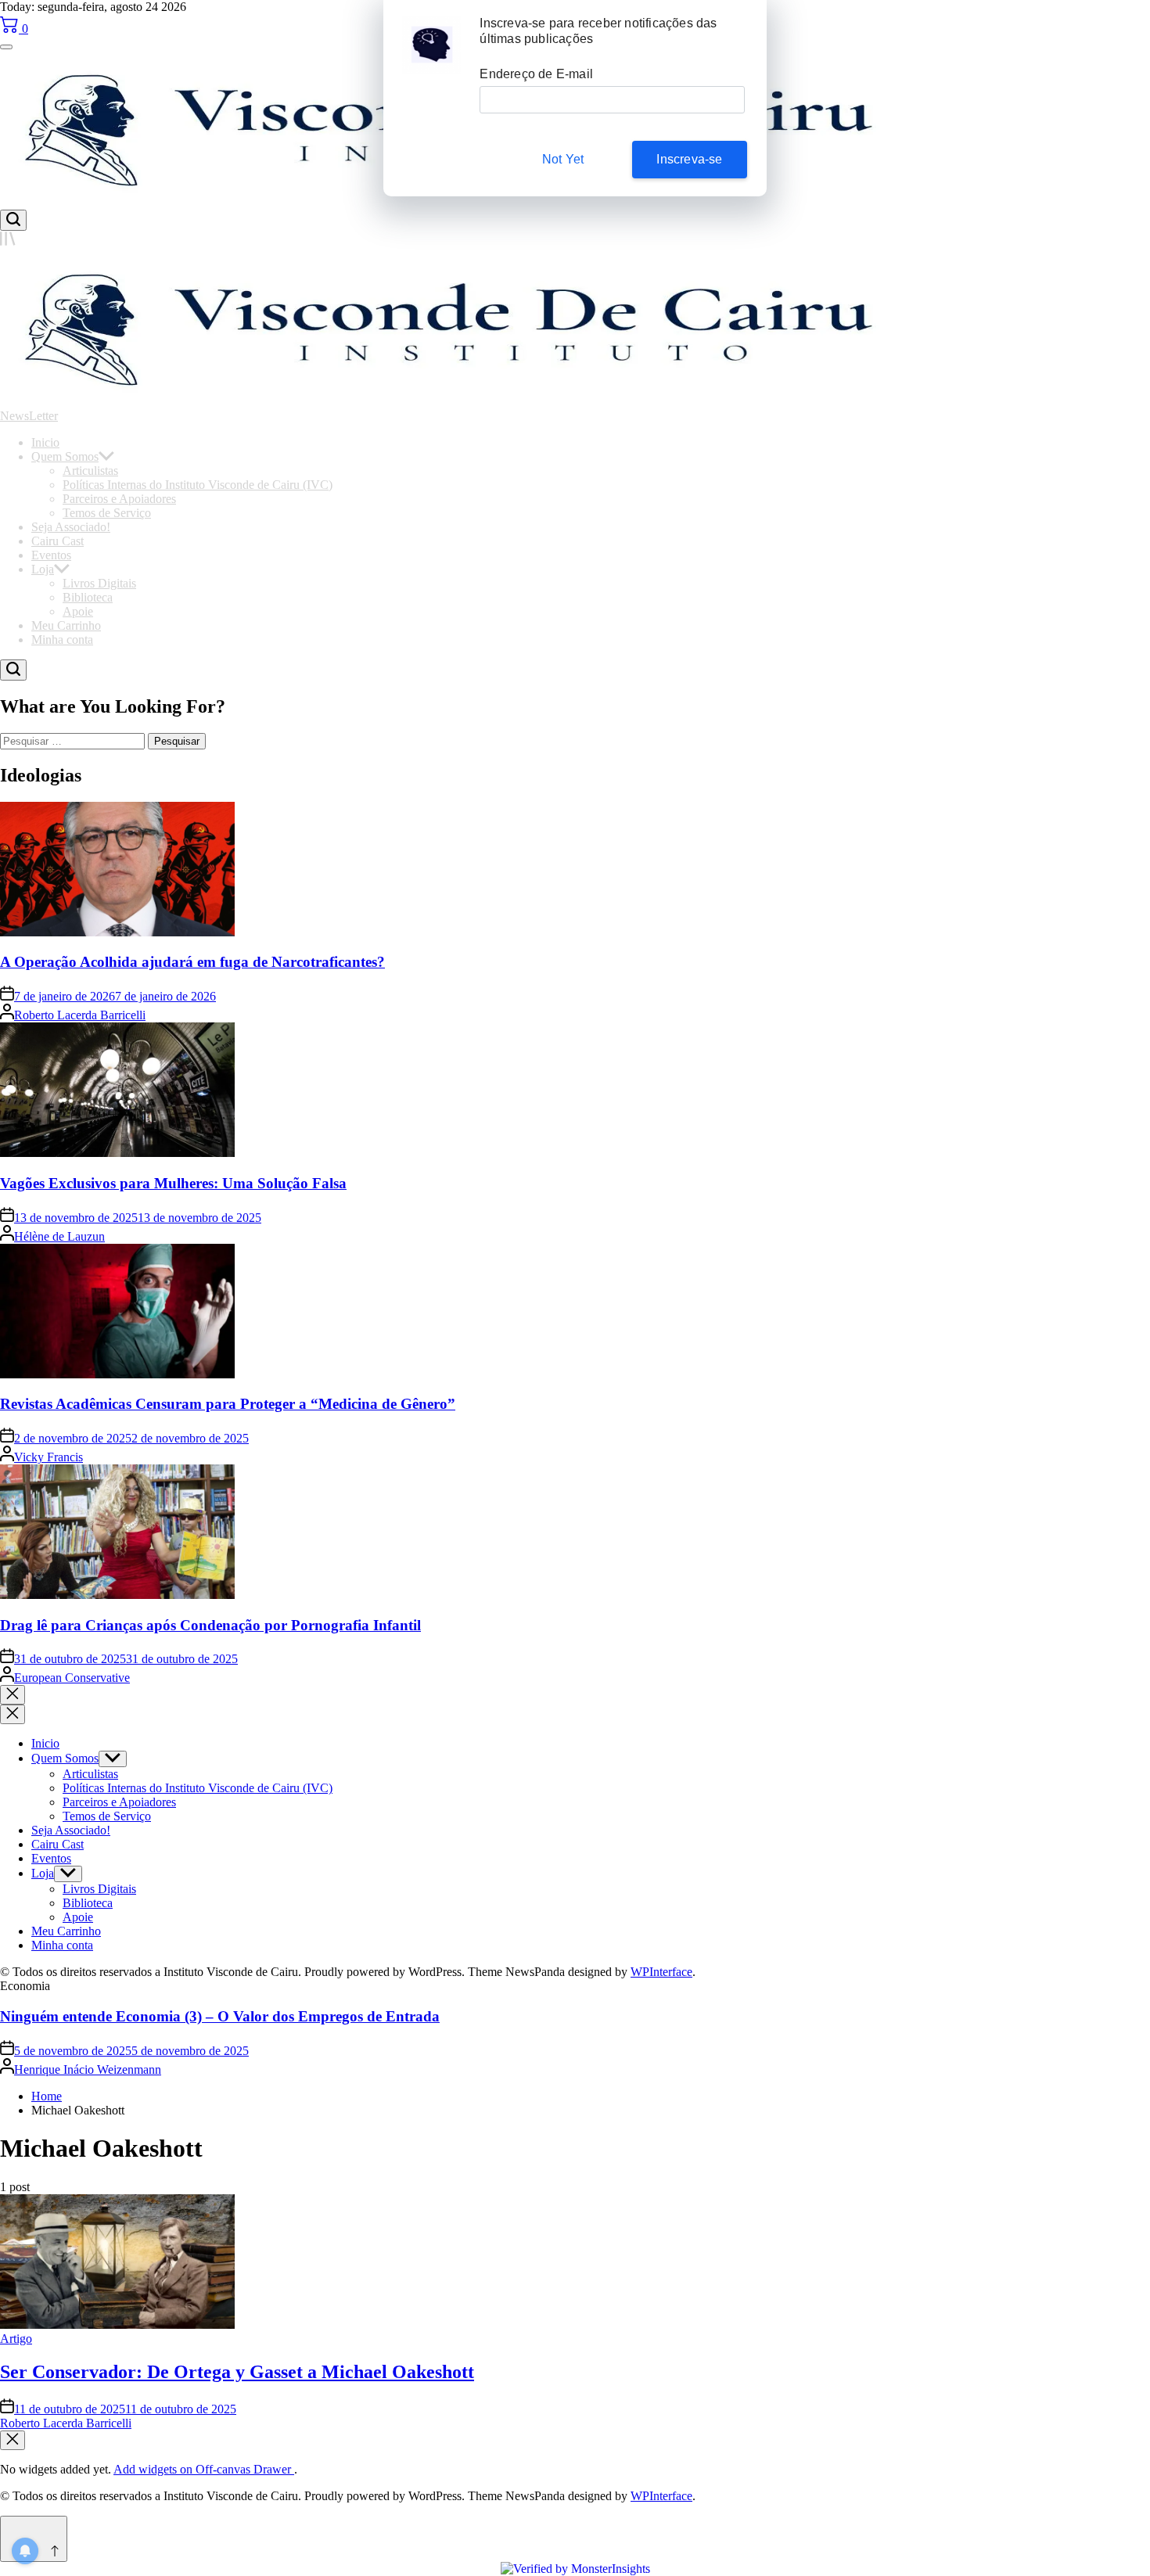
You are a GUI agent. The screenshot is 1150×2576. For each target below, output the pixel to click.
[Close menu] (13, 2440)
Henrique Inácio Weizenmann (88, 2069)
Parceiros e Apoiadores (119, 499)
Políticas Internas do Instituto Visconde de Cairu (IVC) (198, 485)
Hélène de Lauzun (59, 1236)
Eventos (51, 555)
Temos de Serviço (107, 513)
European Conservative (72, 1678)
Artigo (16, 2339)
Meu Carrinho (66, 625)
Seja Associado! (71, 527)
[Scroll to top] (34, 2539)
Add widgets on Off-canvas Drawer (204, 2469)
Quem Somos (65, 456)
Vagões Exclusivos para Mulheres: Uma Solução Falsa (173, 1183)
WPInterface (661, 1972)
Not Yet (563, 159)
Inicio (45, 442)
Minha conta (62, 640)
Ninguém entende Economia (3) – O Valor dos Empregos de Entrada (220, 2016)
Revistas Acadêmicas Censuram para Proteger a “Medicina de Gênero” (228, 1404)
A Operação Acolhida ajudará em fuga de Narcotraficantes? (192, 962)
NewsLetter (29, 416)
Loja (43, 569)
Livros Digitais (99, 583)
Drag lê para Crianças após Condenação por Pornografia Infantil (210, 1625)
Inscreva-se (689, 159)
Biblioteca (88, 597)
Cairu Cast (57, 541)
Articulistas (90, 471)
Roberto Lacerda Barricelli (80, 1015)
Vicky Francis (49, 1457)
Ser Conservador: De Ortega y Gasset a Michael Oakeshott (237, 2372)
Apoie (78, 611)
